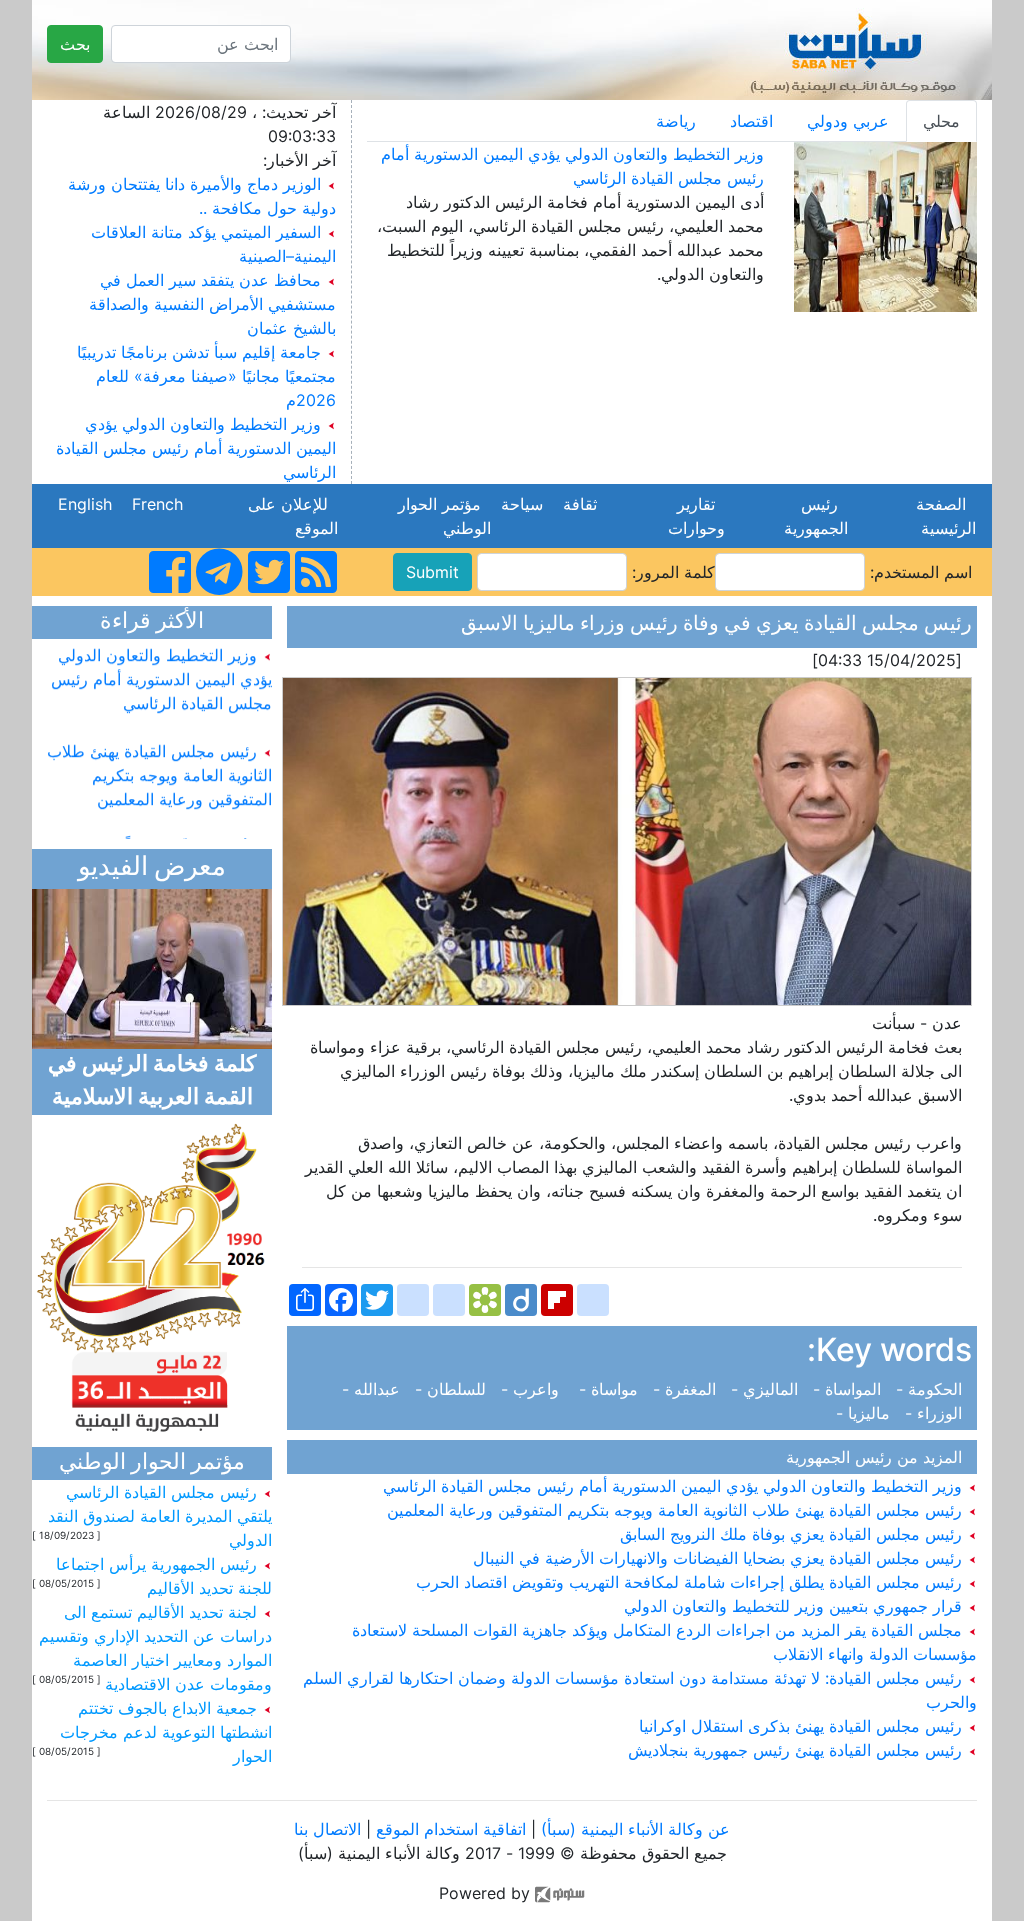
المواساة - (849, 1389)
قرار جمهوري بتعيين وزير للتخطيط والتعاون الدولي (795, 1606)
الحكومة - (931, 1389)
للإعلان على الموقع (293, 516)
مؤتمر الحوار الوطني (444, 516)
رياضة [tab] (676, 121)
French (157, 504)
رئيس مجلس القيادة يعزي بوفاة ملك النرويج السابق (793, 1534)
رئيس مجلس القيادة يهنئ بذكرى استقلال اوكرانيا (803, 1726)
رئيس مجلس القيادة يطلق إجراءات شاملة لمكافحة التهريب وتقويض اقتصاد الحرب (691, 1582)
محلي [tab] (941, 121)
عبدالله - (376, 1389)
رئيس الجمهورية (811, 516)
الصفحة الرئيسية (943, 516)
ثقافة (580, 504)
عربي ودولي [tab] (848, 121)
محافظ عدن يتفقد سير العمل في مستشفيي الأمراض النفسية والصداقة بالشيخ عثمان (212, 304)
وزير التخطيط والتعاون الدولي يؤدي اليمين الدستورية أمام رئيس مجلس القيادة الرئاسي (196, 448)
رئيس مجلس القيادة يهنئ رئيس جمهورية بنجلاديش (797, 1750)
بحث (75, 44)
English (85, 504)
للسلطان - (453, 1389)
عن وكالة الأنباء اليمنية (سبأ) (633, 1829)
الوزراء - (936, 1413)
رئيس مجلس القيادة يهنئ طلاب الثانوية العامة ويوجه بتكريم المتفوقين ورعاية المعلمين (677, 1510)
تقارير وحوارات (691, 516)
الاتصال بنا (327, 1829)
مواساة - (611, 1389)
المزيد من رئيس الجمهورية (879, 1457)
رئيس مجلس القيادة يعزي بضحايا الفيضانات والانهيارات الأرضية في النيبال (720, 1558)
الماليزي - (767, 1389)
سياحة (522, 504)
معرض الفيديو (152, 868)
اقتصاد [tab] (751, 121)
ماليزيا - (868, 1413)
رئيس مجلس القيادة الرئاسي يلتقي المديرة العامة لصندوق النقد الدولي (160, 1516)
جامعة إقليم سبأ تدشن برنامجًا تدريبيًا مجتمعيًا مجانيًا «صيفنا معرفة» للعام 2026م (206, 376)
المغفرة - (687, 1389)
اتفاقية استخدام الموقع (451, 1829)
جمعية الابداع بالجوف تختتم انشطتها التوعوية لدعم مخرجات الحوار (166, 1732)
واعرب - (535, 1389)
